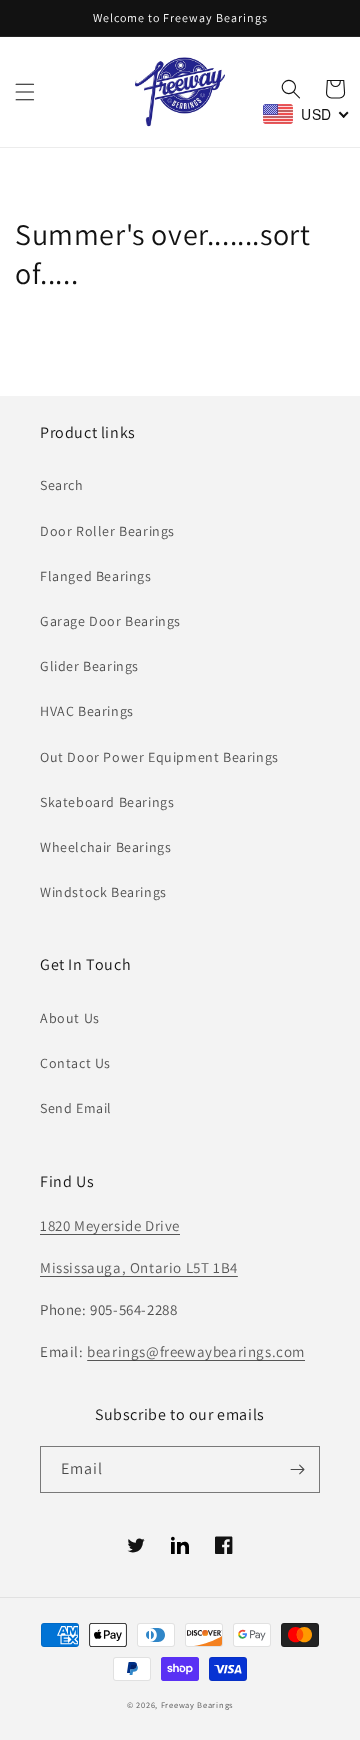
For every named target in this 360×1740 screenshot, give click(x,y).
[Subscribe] (297, 1469)
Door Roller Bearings (107, 531)
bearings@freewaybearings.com (196, 1351)
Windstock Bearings (103, 892)
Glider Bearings (89, 666)
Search (62, 485)
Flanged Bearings (96, 576)
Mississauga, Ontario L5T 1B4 (139, 1267)
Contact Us (75, 1063)
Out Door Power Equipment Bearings (159, 757)
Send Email (76, 1108)
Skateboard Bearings (107, 802)
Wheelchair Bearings (105, 847)
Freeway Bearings (197, 1704)
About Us (70, 1018)
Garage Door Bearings (110, 621)
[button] (25, 92)
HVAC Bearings (87, 711)
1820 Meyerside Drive (110, 1225)
